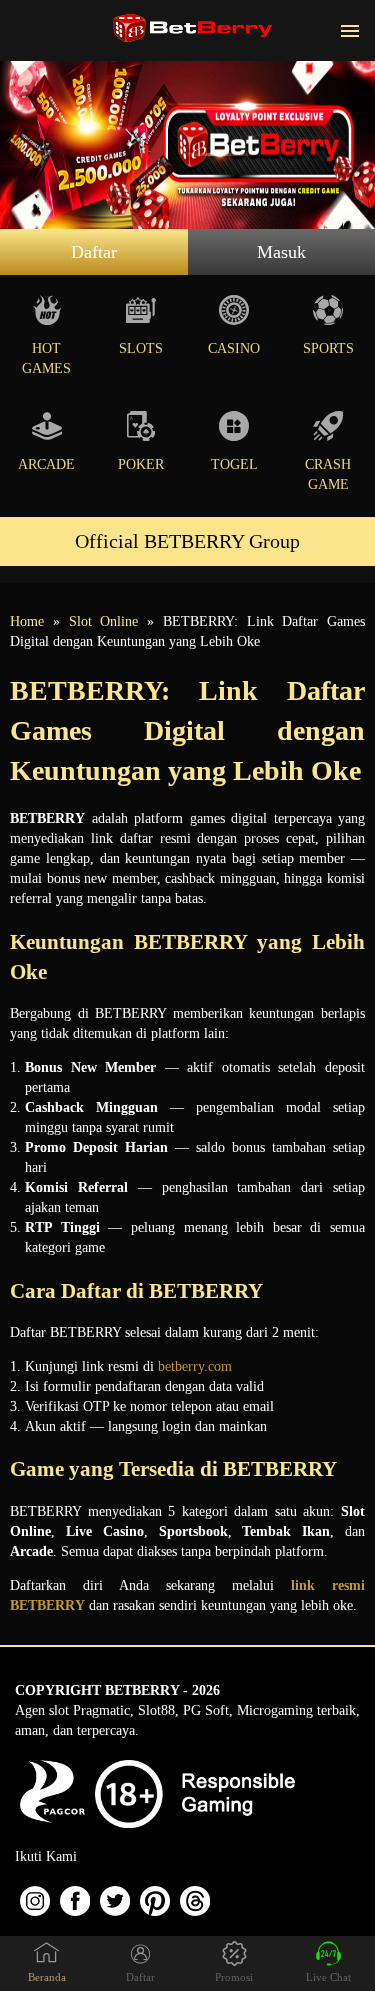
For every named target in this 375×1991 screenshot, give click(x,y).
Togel (234, 464)
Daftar (94, 252)
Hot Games (46, 358)
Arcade (46, 464)
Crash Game (328, 474)
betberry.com (195, 1366)
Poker (141, 464)
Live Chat (328, 1977)
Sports (328, 348)
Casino (234, 348)
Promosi (234, 1977)
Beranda (47, 1977)
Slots (141, 348)
